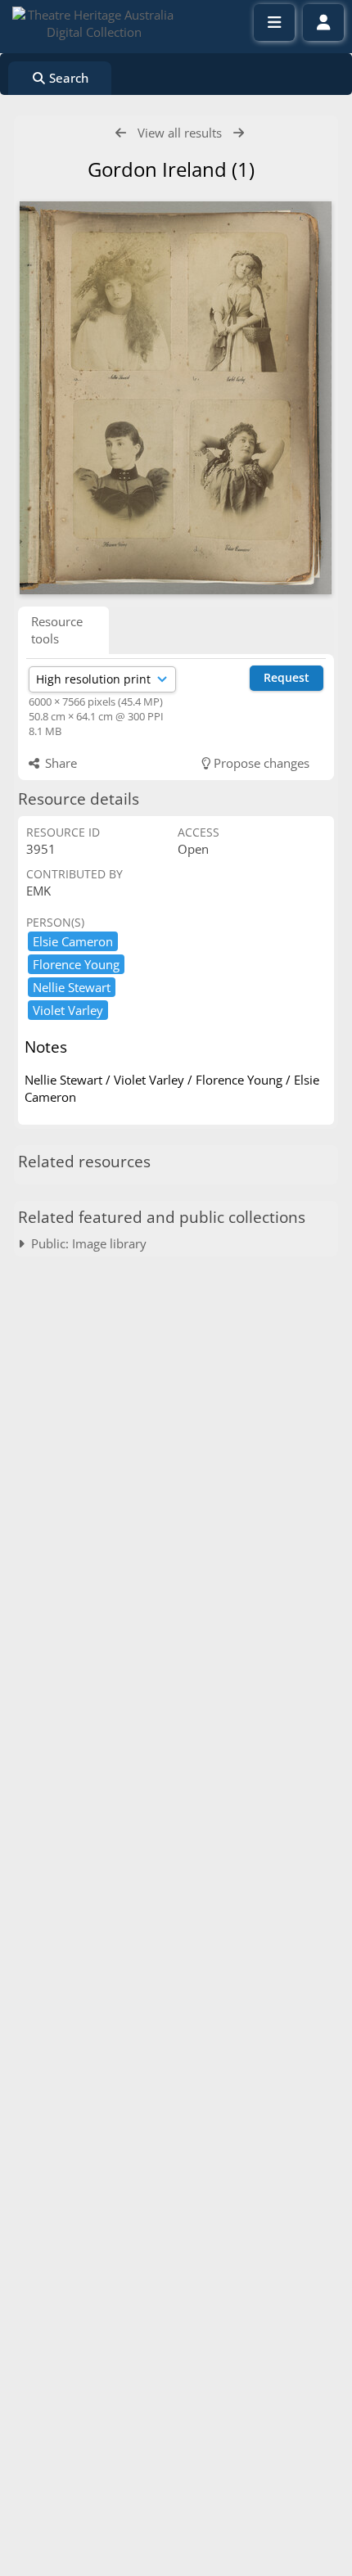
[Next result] (239, 133)
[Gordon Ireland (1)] (176, 398)
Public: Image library (86, 1243)
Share (59, 763)
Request (287, 677)
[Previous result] (121, 133)
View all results (180, 133)
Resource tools (57, 630)
